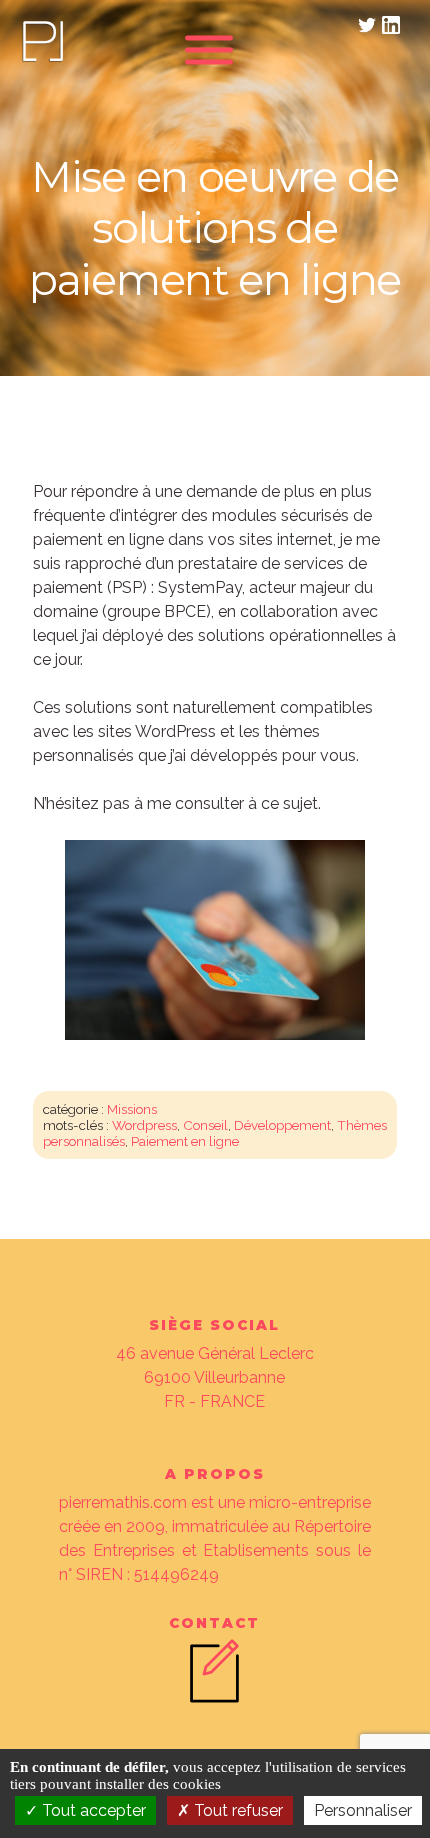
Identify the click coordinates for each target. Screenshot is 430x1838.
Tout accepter (92, 1810)
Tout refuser (236, 1810)
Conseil (205, 1125)
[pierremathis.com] (42, 59)
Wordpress (144, 1125)
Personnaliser (363, 1810)
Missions (132, 1109)
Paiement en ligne (185, 1141)
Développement (282, 1125)
